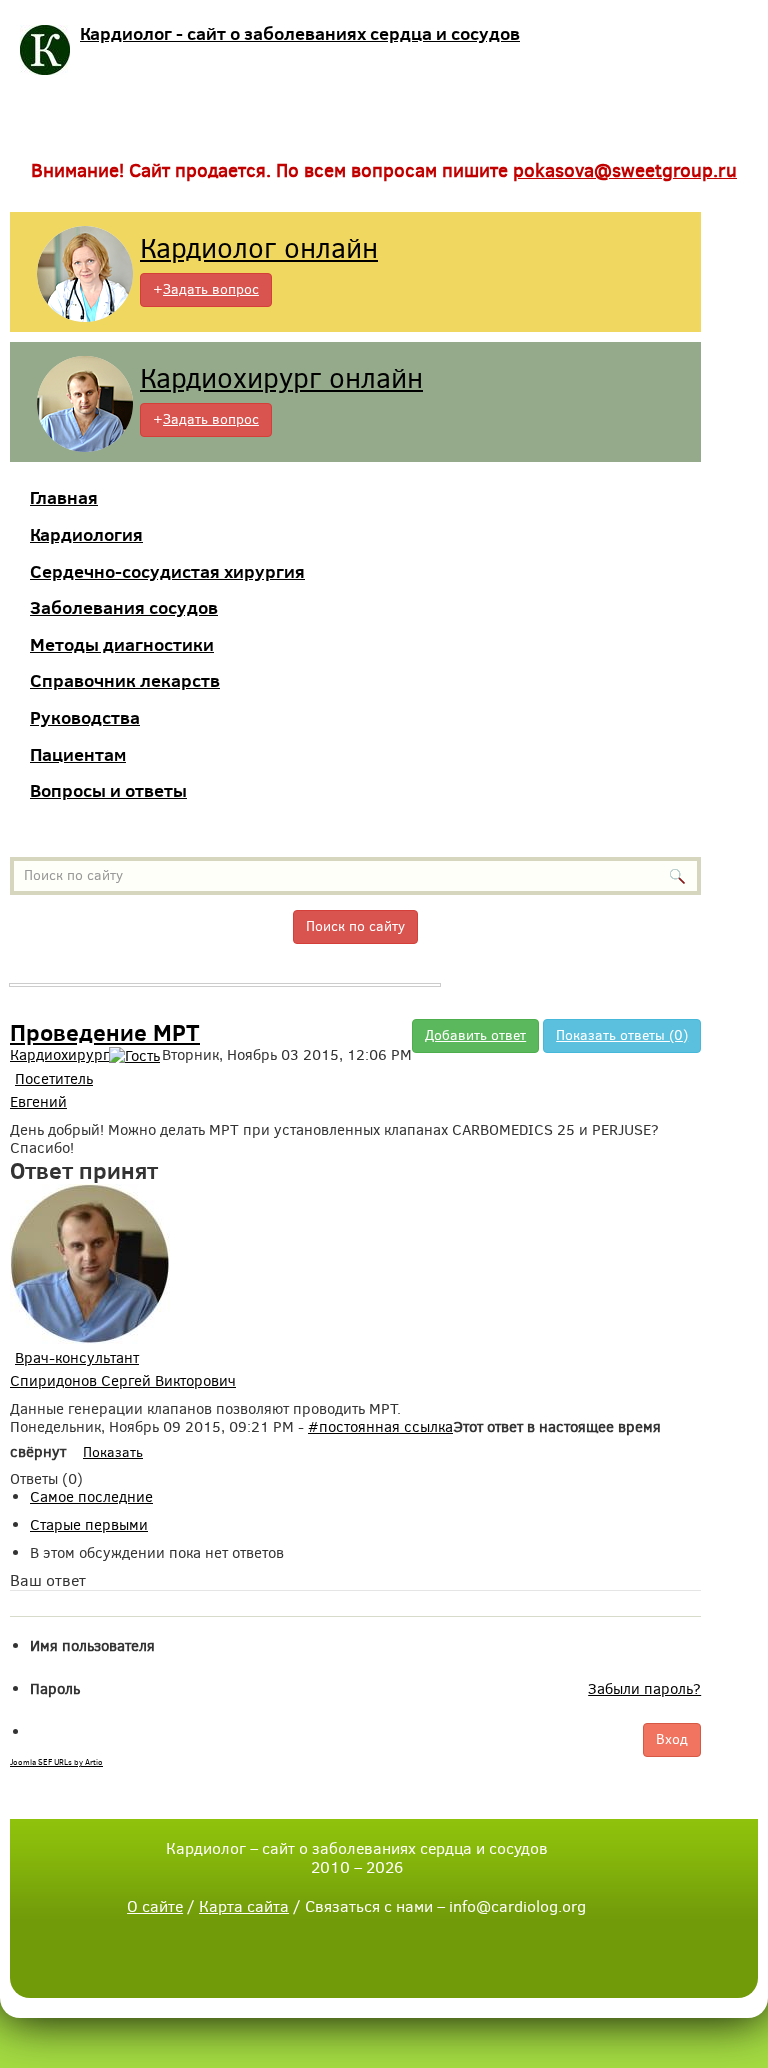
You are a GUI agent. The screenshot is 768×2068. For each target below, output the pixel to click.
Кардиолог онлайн (259, 248)
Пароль (55, 1689)
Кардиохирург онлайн (281, 378)
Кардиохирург (59, 1055)
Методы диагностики (122, 644)
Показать (113, 1452)
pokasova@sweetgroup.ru (625, 170)
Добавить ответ (475, 1035)
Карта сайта (244, 1906)
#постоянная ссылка (380, 1427)
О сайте (155, 1906)
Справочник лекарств (125, 680)
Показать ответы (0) (622, 1035)
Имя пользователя (92, 1646)
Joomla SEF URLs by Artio (56, 1762)
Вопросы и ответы (108, 790)
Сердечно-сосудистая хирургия (167, 571)
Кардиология (86, 534)
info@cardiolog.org (517, 1906)
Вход (672, 1739)
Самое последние (91, 1497)
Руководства (85, 717)
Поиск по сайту (355, 926)
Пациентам (78, 754)
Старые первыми (89, 1525)
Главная (64, 497)
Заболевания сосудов (124, 607)
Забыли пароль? (644, 1689)
